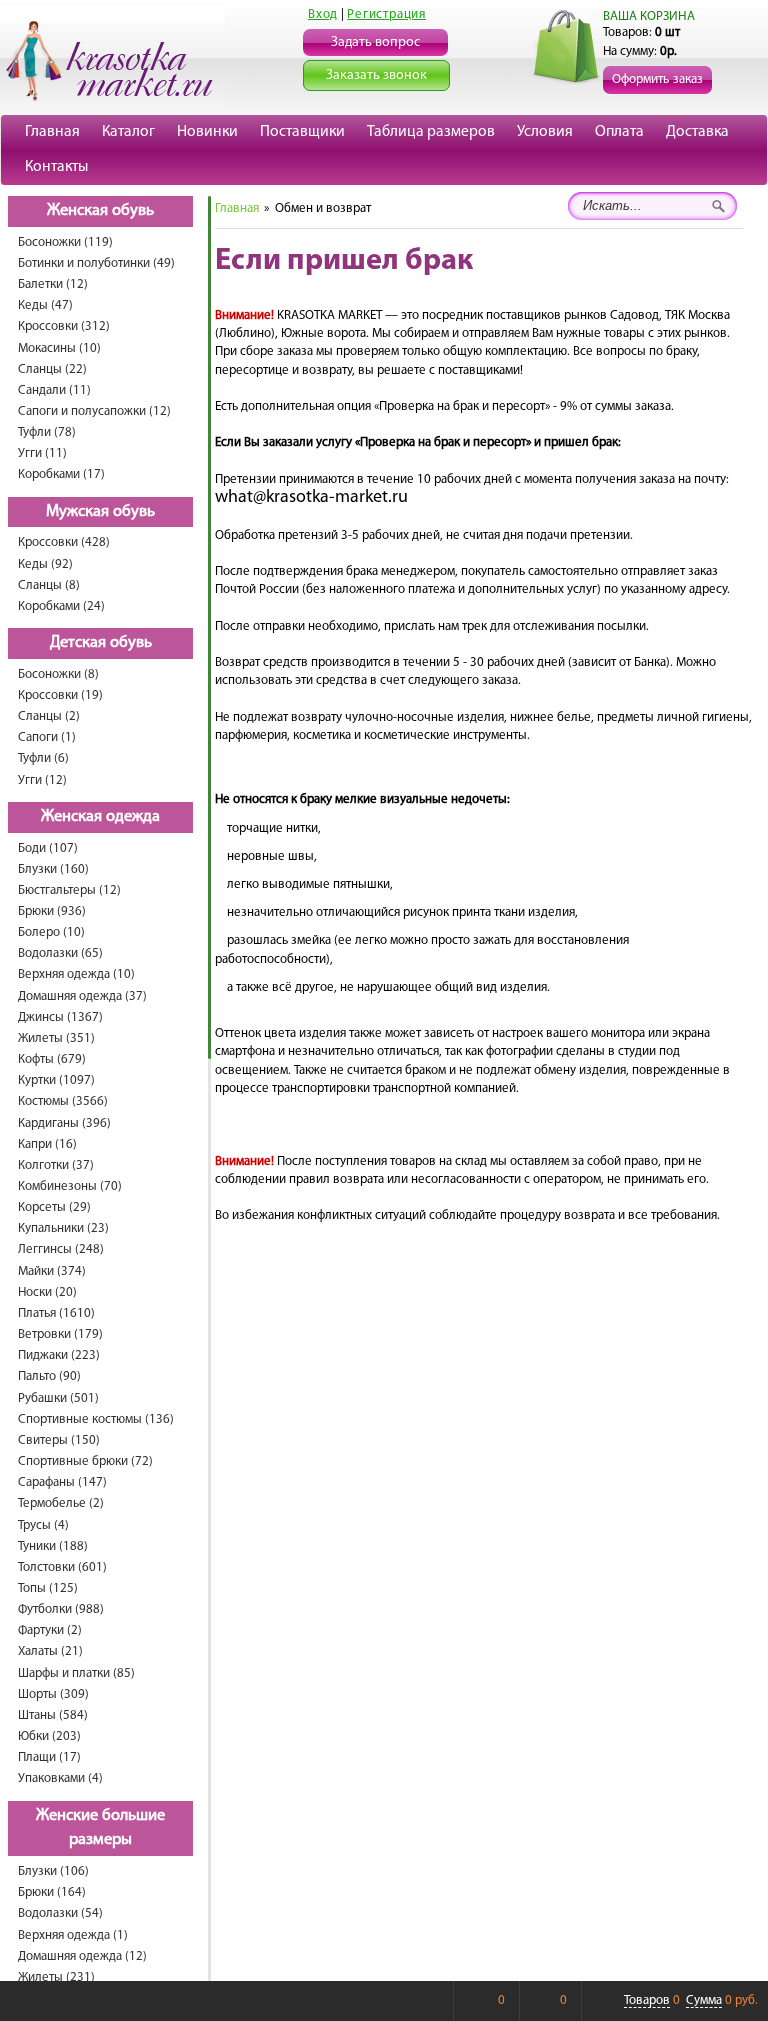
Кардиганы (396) (64, 1123)
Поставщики (302, 132)
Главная (52, 132)
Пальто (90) (49, 1376)
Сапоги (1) (47, 737)
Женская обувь (100, 211)
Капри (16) (47, 1144)
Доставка (697, 132)
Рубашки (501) (58, 1398)
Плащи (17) (49, 1757)
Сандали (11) (54, 390)
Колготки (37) (56, 1165)
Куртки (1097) (56, 1080)
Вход (323, 14)
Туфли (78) (47, 432)
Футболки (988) (61, 1609)
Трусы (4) (43, 1525)
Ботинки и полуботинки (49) (96, 263)
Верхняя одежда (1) (73, 1935)
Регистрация (386, 14)
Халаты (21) (50, 1651)
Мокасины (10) (59, 348)
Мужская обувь (100, 512)
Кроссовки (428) (64, 542)
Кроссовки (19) (60, 695)
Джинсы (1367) (60, 1017)
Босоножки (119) (65, 242)
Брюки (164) (52, 1892)
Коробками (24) (61, 606)
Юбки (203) (49, 1736)
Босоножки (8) (58, 674)
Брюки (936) (52, 911)
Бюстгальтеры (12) (69, 890)
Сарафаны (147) (62, 1482)
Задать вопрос (375, 42)
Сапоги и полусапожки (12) (94, 411)
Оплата (619, 132)
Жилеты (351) (56, 1038)
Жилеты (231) (56, 1977)
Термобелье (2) (61, 1503)
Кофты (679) (52, 1059)
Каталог (128, 132)
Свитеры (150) (59, 1440)
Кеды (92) (45, 564)
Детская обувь (101, 643)
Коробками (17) (61, 474)
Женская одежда (100, 817)
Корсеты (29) (54, 1207)
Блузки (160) (53, 869)
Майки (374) (52, 1271)
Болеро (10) (51, 932)
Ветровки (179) (60, 1334)
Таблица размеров (431, 132)
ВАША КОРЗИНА (649, 16)
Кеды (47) (45, 305)
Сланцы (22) (52, 369)
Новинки (207, 132)
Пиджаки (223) (59, 1355)
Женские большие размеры (100, 1828)
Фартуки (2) (50, 1630)
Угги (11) (42, 453)
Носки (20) (47, 1292)
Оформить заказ (657, 79)
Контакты (56, 167)
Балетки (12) (53, 284)
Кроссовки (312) (64, 326)
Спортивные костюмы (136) (96, 1419)
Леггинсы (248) (61, 1249)
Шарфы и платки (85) (76, 1673)
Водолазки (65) (60, 953)
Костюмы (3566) (63, 1101)
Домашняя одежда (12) (82, 1956)
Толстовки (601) (62, 1567)
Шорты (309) (53, 1694)
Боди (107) (48, 848)
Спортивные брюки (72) (85, 1461)
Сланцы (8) (49, 585)
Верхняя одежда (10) (76, 974)
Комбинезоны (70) (70, 1186)
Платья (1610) (56, 1313)
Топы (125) (48, 1588)
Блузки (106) (53, 1871)
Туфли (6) (43, 758)
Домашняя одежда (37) (82, 996)
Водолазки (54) (60, 1913)
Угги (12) (42, 780)
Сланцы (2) (49, 716)
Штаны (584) (53, 1715)
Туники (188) (53, 1546)
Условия (545, 132)
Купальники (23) (63, 1228)
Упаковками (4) (60, 1778)
